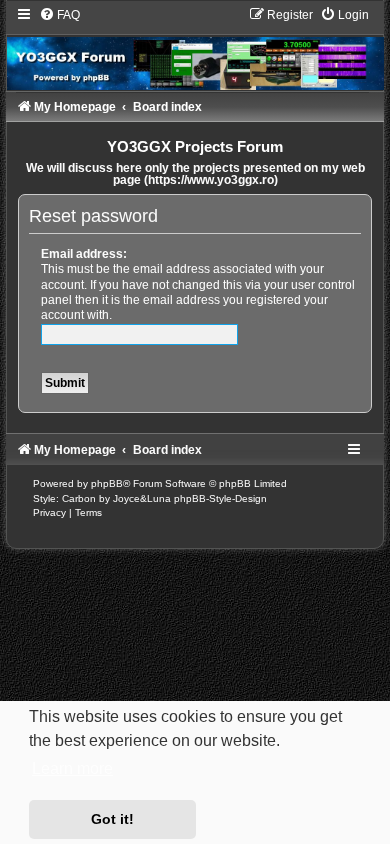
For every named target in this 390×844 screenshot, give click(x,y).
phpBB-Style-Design (220, 498)
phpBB (107, 483)
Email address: (84, 254)
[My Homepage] (194, 48)
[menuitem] (59, 15)
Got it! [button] (112, 819)
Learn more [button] (72, 768)
